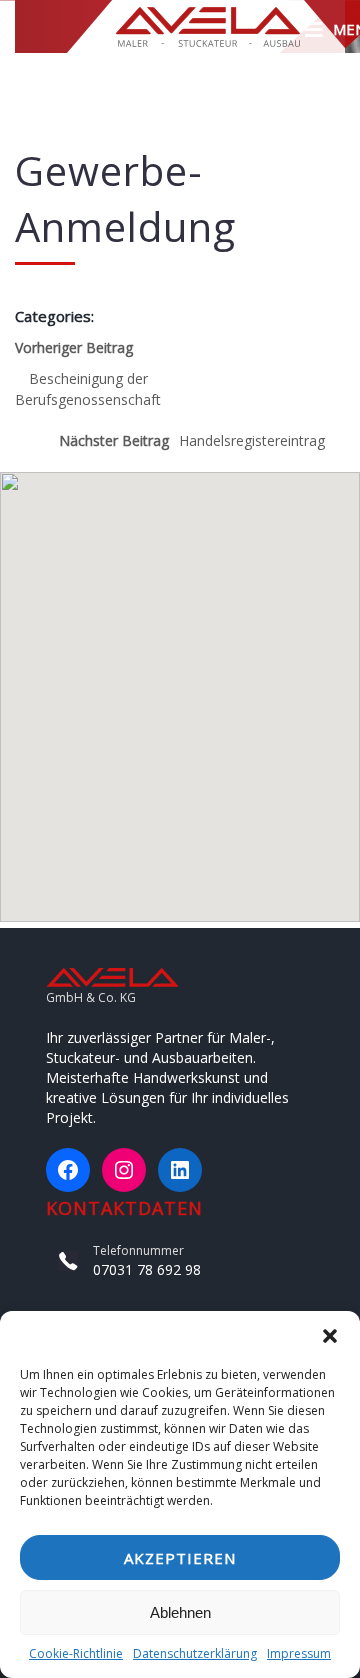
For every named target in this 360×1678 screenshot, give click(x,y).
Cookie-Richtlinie (76, 1653)
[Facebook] (68, 1170)
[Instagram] (124, 1170)
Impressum (299, 1653)
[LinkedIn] (180, 1170)
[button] (330, 1336)
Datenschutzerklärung (195, 1653)
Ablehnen (180, 1612)
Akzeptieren (180, 1558)
